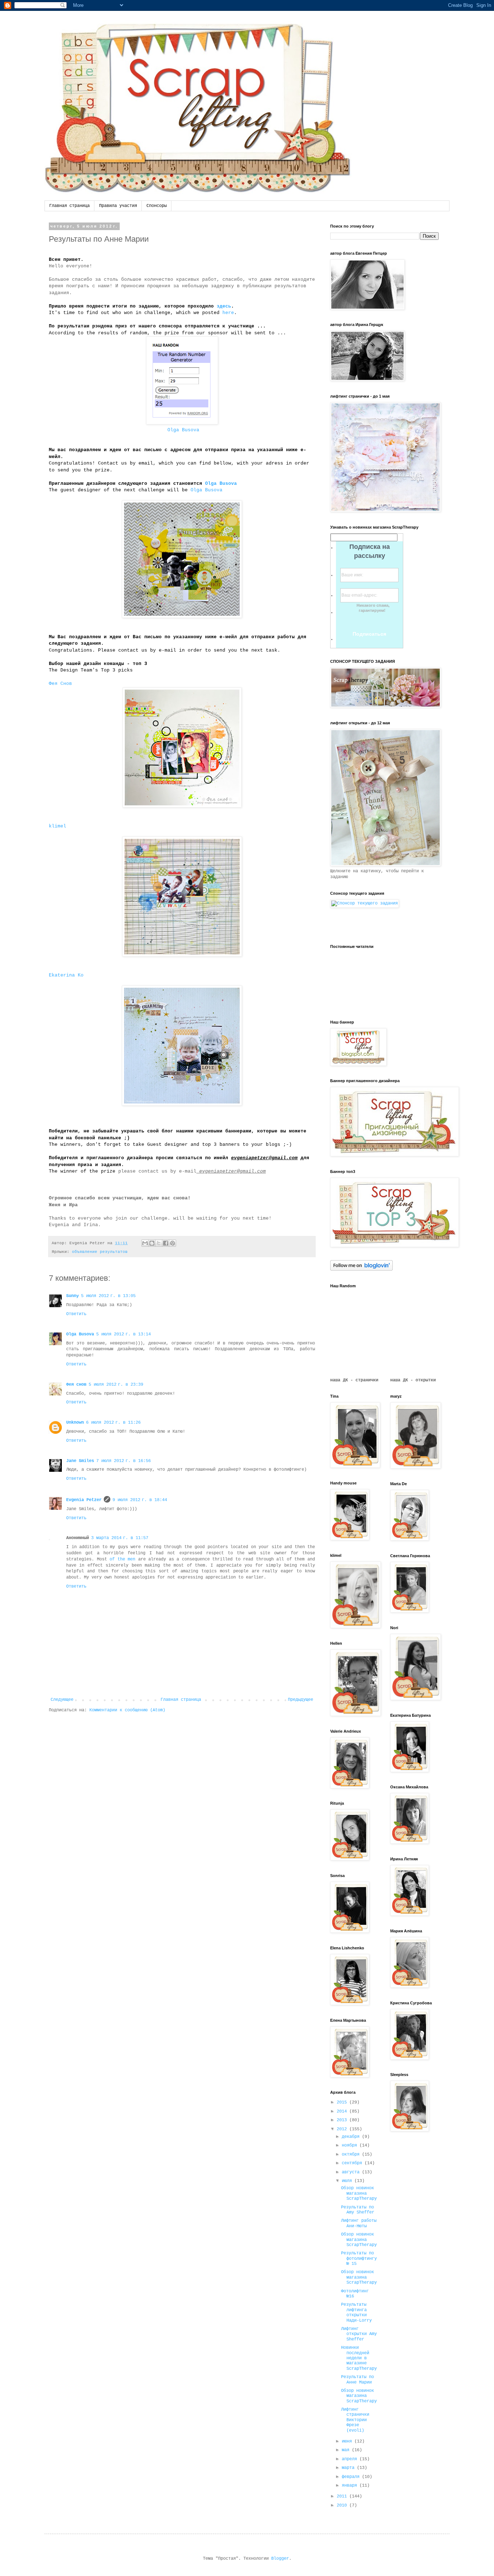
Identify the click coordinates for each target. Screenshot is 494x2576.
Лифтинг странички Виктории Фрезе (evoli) (355, 2420)
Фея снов (76, 1385)
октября (352, 2155)
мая (347, 2450)
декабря (352, 2137)
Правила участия (118, 206)
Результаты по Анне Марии (357, 2380)
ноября (351, 2145)
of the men (122, 1559)
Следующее (62, 1700)
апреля (351, 2459)
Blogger (280, 2559)
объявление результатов (100, 1252)
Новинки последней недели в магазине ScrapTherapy (359, 2358)
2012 (343, 2129)
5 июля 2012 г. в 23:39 (116, 1385)
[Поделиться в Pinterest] (173, 1243)
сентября (353, 2163)
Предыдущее (301, 1700)
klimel (58, 826)
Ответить (76, 1314)
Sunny (73, 1296)
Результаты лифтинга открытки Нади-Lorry (356, 2312)
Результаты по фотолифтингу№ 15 (359, 2259)
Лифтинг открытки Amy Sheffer (359, 2334)
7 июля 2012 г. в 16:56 (123, 1461)
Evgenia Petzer (84, 1500)
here (228, 313)
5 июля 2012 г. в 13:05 (108, 1296)
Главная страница (69, 206)
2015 (343, 2102)
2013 (343, 2120)
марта (349, 2468)
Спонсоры (157, 206)
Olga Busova (183, 430)
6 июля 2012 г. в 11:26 (113, 1423)
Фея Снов (60, 684)
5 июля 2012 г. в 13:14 (123, 1334)
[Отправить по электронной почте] (145, 1243)
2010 (343, 2505)
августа (352, 2172)
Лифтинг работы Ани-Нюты (359, 2223)
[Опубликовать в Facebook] (166, 1243)
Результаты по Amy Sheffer (358, 2210)
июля (348, 2181)
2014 (343, 2111)
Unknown (75, 1423)
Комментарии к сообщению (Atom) (127, 1710)
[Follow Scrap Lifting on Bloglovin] (361, 1270)
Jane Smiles (80, 1461)
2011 (343, 2496)
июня (348, 2441)
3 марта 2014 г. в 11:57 (120, 1538)
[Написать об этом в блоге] (152, 1243)
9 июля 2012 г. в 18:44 (140, 1500)
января (351, 2486)
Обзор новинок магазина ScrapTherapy (359, 2193)
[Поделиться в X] (159, 1243)
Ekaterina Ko (66, 975)
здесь (224, 306)
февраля (352, 2477)
